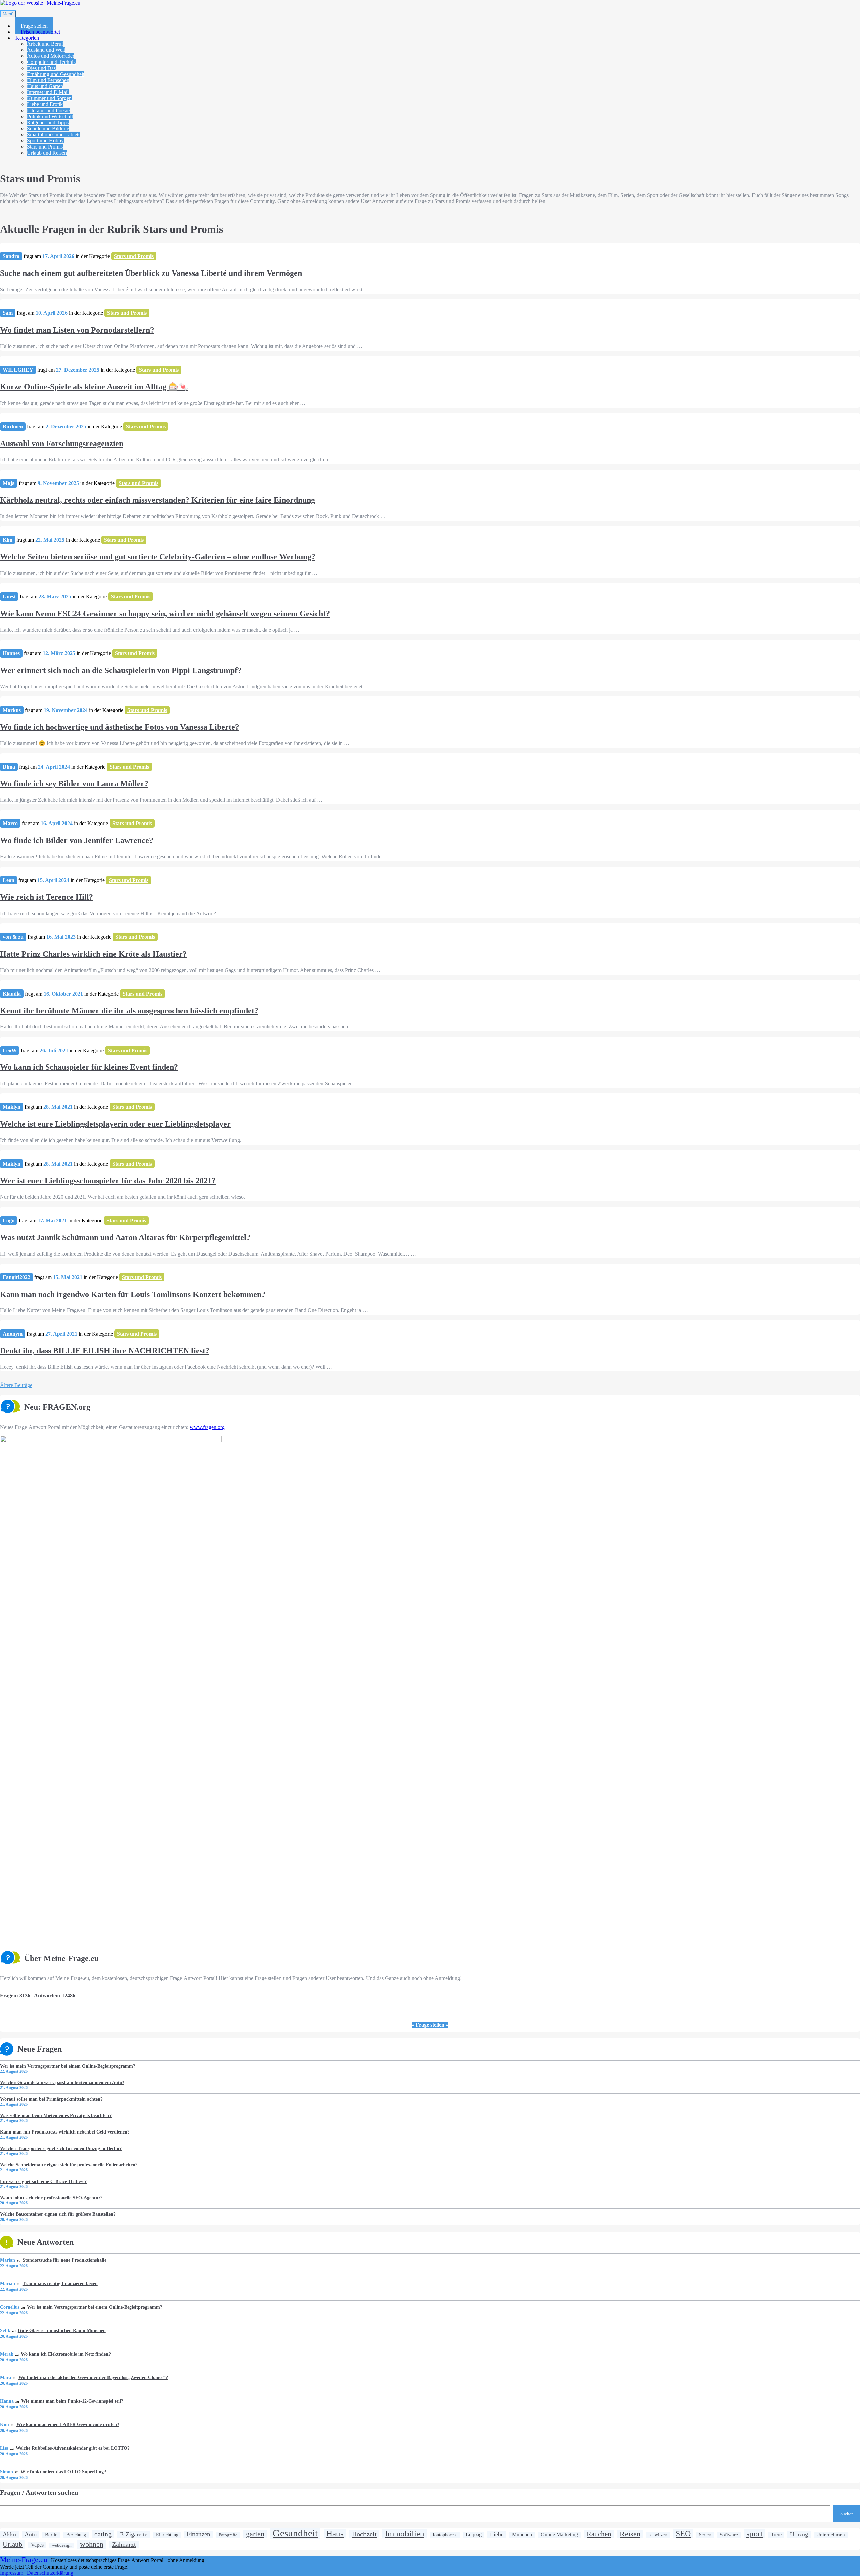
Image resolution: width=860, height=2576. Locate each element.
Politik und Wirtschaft (50, 116)
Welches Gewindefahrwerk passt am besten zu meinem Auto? (62, 2082)
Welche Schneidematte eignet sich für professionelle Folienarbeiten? (69, 2165)
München (522, 2535)
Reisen (630, 2534)
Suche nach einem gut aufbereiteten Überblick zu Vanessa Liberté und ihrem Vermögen (151, 273)
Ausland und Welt (46, 50)
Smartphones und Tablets (54, 135)
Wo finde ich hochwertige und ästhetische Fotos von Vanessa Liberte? (120, 727)
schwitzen (658, 2535)
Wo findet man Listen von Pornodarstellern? (77, 330)
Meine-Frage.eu (24, 2560)
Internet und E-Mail (48, 92)
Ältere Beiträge (16, 1385)
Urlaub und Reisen (47, 153)
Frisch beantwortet (40, 32)
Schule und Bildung (48, 129)
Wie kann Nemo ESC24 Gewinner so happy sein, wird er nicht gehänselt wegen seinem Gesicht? (165, 614)
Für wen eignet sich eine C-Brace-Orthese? (43, 2181)
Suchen (847, 2514)
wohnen (92, 2544)
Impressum (12, 2573)
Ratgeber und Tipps (48, 122)
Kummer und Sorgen (49, 98)
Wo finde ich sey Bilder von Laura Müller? (74, 784)
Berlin (51, 2535)
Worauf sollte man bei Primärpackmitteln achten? (51, 2099)
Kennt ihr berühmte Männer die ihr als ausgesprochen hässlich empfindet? (129, 1011)
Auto (31, 2534)
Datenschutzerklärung (50, 2573)
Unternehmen (831, 2535)
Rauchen (599, 2534)
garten (255, 2534)
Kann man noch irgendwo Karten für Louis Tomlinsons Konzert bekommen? (133, 1294)
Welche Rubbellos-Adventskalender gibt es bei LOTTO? (73, 2448)
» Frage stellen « (430, 2025)
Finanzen (199, 2534)
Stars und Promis (45, 147)
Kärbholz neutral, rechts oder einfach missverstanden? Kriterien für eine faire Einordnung (158, 500)
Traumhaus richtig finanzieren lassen (60, 2283)
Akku (9, 2534)
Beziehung (76, 2535)
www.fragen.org (207, 1427)
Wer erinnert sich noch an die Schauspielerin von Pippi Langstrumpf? (121, 670)
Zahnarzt (124, 2544)
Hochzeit (364, 2534)
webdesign (62, 2545)
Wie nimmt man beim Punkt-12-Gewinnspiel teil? (72, 2401)
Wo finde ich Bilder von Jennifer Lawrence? (77, 840)
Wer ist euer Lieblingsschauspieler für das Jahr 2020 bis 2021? (108, 1181)
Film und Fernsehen (48, 80)
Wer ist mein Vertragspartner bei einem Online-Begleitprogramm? (68, 2066)
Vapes (37, 2545)
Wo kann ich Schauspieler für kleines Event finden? (89, 1067)
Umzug (799, 2534)
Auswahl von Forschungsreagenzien (62, 444)
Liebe (497, 2535)
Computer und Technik (51, 62)
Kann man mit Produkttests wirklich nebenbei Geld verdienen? (65, 2132)
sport (755, 2534)
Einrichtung (167, 2535)
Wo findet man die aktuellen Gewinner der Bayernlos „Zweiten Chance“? (93, 2377)
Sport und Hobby (45, 141)
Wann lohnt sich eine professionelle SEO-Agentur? (51, 2198)
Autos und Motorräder (51, 56)
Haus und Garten (45, 86)
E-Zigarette (134, 2534)
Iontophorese (445, 2535)
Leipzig (474, 2535)
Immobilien (405, 2533)
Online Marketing (559, 2535)
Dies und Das (41, 68)
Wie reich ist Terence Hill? (47, 897)
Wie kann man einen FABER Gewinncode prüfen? (68, 2424)
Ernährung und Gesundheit (56, 74)
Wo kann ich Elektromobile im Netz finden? (66, 2354)
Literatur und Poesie (48, 110)
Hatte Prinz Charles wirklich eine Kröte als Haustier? (93, 954)
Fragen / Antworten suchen (39, 2492)
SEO (683, 2534)
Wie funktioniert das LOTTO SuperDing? (63, 2472)
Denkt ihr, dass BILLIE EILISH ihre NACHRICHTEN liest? (105, 1351)
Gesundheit (295, 2533)
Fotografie (228, 2535)
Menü (8, 14)
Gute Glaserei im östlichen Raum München (62, 2330)
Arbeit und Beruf (45, 44)
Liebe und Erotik (45, 104)
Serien (705, 2535)
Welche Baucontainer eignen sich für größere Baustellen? (58, 2214)
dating (103, 2534)
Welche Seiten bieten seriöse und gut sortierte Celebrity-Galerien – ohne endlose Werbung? (158, 557)
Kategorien (27, 38)
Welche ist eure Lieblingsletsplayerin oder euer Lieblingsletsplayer (115, 1124)
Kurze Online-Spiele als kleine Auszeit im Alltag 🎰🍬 (94, 387)
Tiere (776, 2535)
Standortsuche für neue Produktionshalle (64, 2260)
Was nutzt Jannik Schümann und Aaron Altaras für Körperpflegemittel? (125, 1237)
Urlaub (13, 2544)
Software (729, 2535)
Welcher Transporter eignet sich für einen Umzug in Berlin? (61, 2148)
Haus (335, 2533)
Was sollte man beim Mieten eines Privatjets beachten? (56, 2115)
